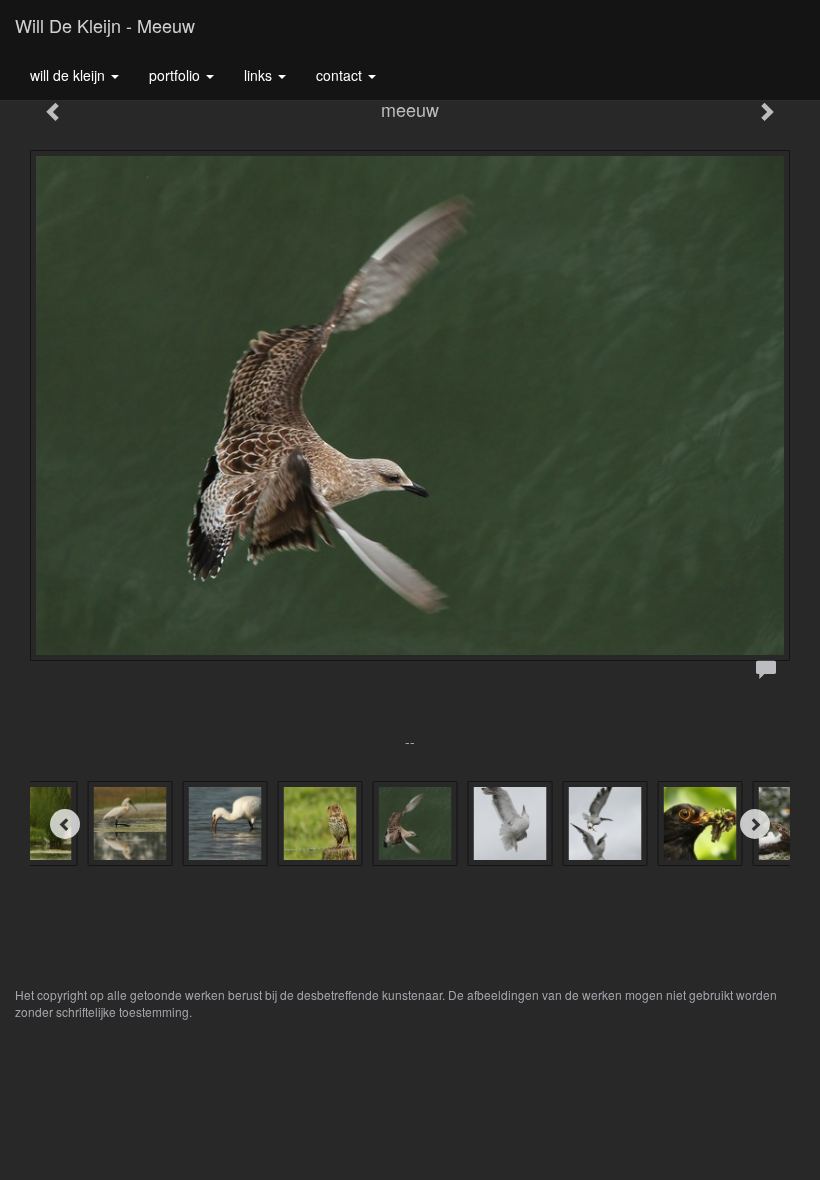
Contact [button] (341, 75)
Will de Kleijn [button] (69, 75)
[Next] (755, 824)
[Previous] (65, 824)
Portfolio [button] (176, 75)
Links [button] (260, 75)
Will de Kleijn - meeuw (105, 25)
